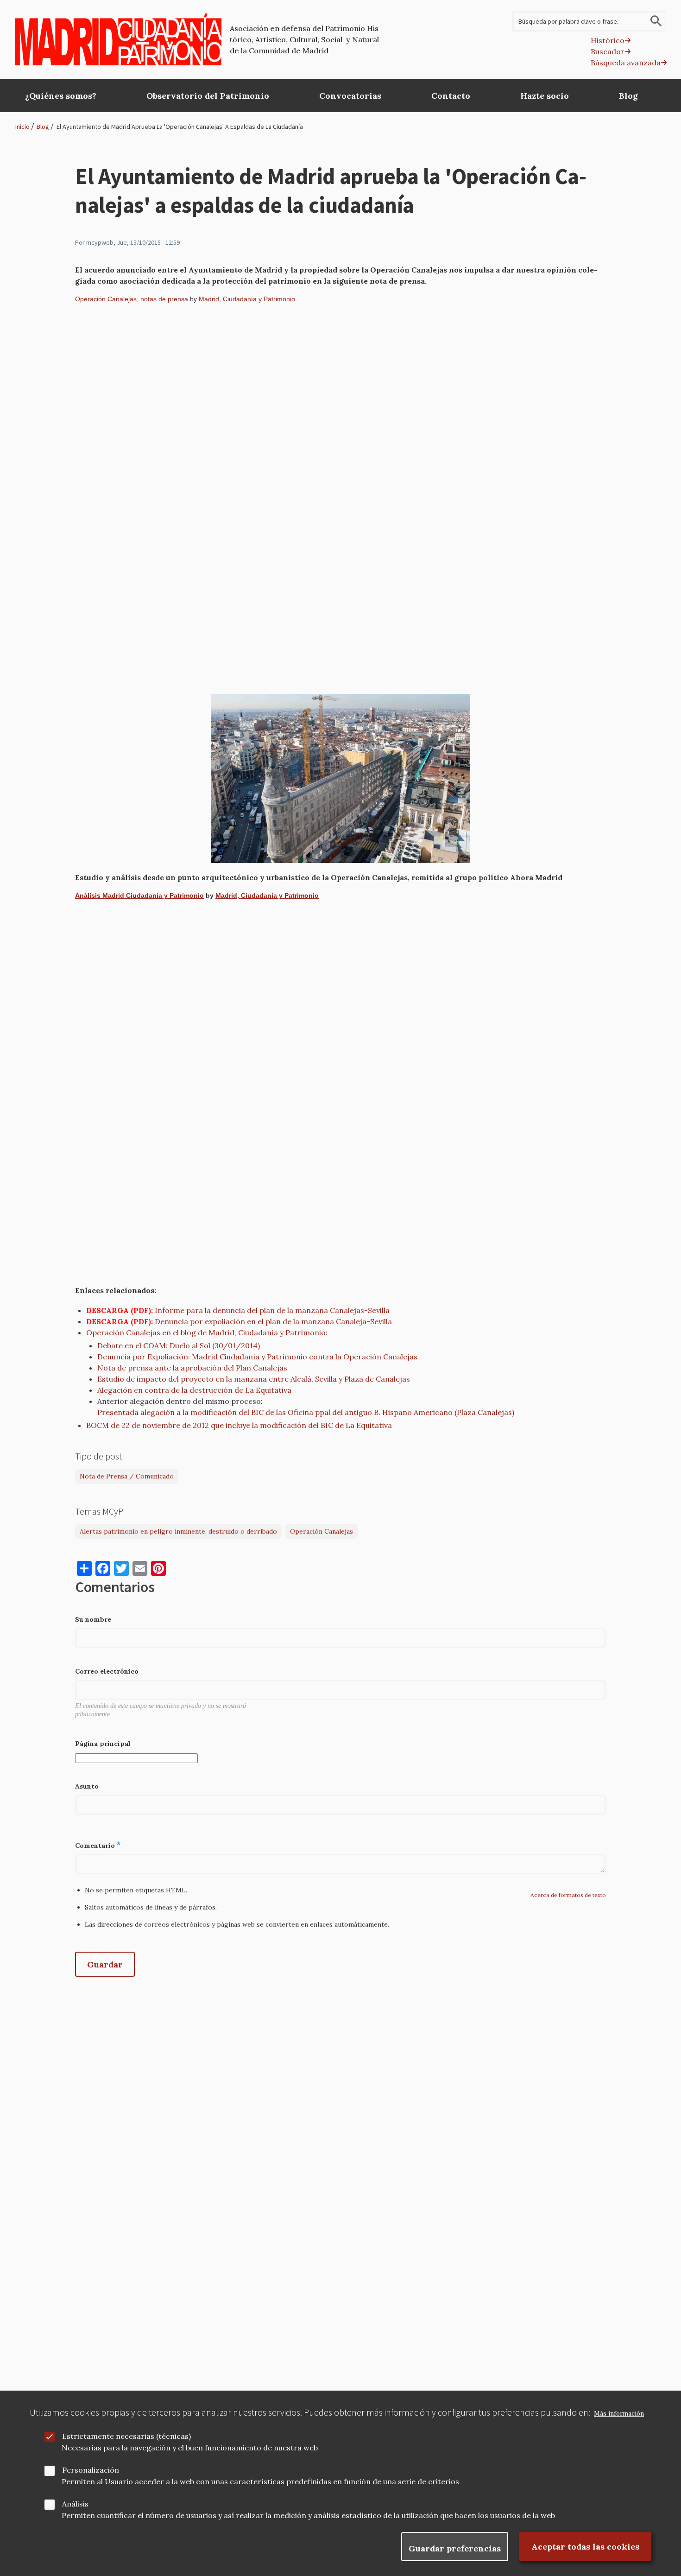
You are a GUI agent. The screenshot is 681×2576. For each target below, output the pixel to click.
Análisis (75, 2504)
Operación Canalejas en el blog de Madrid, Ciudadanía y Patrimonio (206, 1332)
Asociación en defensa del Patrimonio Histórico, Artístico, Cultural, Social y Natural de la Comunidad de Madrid (306, 39)
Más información (619, 2414)
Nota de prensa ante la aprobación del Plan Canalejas (192, 1368)
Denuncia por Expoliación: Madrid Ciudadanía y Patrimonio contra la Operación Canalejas (257, 1357)
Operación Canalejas (322, 1531)
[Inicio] (118, 39)
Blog (43, 127)
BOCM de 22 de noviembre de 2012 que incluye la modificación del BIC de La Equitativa (239, 1425)
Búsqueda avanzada (626, 63)
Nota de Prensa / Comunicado (127, 1476)
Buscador (608, 51)
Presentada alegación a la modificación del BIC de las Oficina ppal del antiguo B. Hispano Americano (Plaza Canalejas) (306, 1412)
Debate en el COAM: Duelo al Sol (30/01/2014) (179, 1345)
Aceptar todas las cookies (585, 2547)
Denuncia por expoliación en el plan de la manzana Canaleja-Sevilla (273, 1321)
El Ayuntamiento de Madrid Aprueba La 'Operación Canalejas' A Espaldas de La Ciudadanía (180, 127)
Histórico (608, 40)
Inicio (22, 127)
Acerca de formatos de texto (568, 1895)
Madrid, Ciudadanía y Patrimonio (247, 299)
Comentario (95, 1846)
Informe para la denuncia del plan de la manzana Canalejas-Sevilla (272, 1310)
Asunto (87, 1786)
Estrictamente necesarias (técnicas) (126, 2436)
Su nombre (93, 1619)
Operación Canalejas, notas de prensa (132, 299)
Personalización (91, 2470)
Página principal (103, 1744)
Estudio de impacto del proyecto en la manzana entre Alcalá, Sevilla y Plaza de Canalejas (254, 1379)
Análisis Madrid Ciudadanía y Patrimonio (139, 895)
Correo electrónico (107, 1671)
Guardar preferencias (455, 2548)
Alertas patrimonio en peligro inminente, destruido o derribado (178, 1531)
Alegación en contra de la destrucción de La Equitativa (194, 1390)
